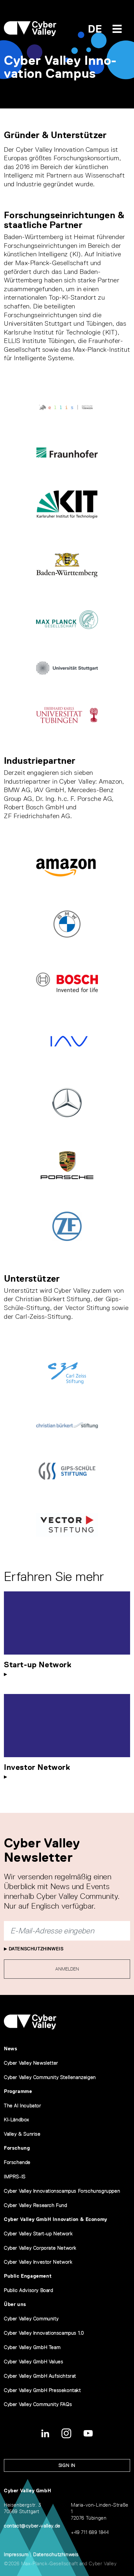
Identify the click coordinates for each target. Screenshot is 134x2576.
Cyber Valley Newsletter (31, 2063)
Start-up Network (38, 1665)
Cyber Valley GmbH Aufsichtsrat (40, 2376)
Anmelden (67, 1969)
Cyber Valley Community (31, 2319)
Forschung (17, 2148)
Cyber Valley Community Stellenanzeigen (50, 2077)
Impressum (16, 2554)
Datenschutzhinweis (35, 1949)
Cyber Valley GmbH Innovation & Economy (56, 2219)
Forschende (17, 2162)
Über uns (15, 2304)
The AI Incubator (23, 2106)
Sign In (67, 2465)
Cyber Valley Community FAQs (38, 2404)
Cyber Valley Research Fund (36, 2205)
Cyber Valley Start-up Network (38, 2234)
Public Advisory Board (29, 2290)
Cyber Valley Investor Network (38, 2262)
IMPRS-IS (15, 2177)
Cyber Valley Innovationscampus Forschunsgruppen (62, 2191)
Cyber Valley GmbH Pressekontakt (42, 2390)
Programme (18, 2091)
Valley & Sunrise (22, 2134)
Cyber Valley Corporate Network (40, 2248)
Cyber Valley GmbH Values (33, 2362)
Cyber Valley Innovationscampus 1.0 (44, 2333)
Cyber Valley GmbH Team (32, 2347)
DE (95, 29)
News (11, 2049)
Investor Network (37, 1767)
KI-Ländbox (17, 2120)
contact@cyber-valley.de (32, 2526)
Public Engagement (28, 2276)
